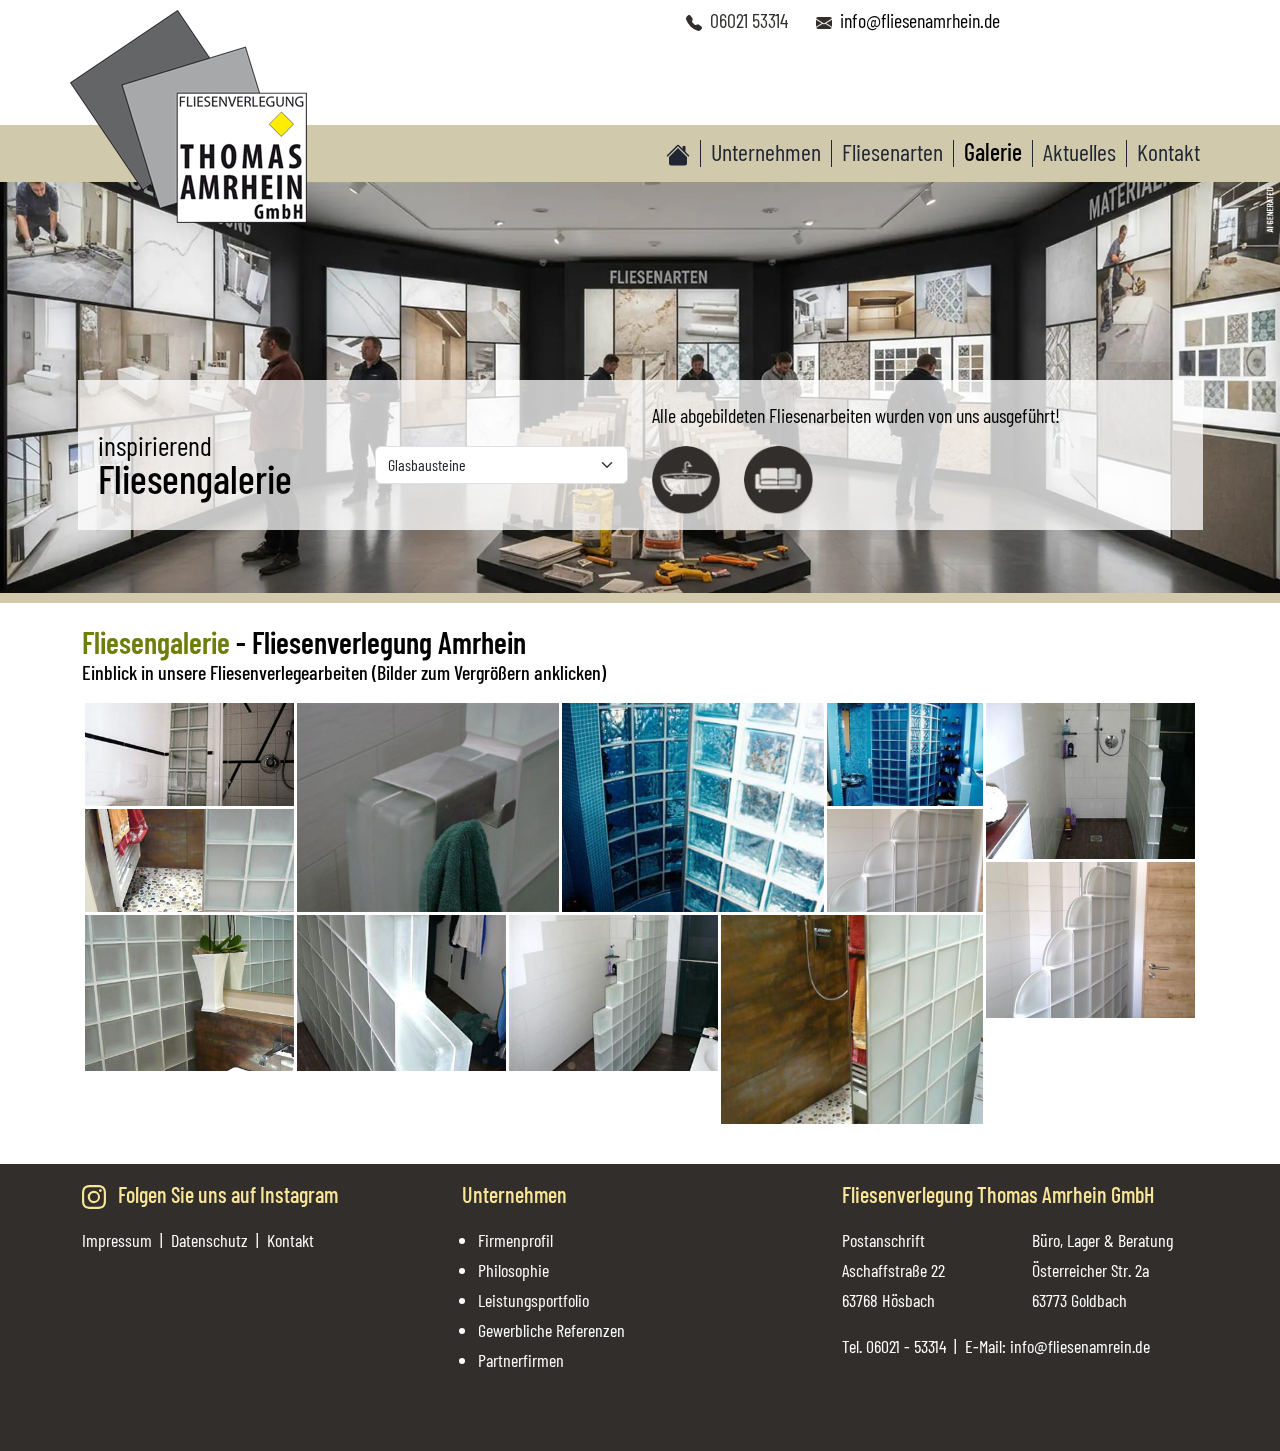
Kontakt (1168, 152)
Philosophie (513, 1270)
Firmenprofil (515, 1240)
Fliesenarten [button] (892, 152)
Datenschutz (209, 1240)
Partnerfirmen (521, 1360)
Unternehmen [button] (766, 152)
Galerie (993, 152)
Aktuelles (1079, 152)
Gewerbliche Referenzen (551, 1330)
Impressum (117, 1240)
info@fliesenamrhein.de (920, 20)
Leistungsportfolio (533, 1300)
